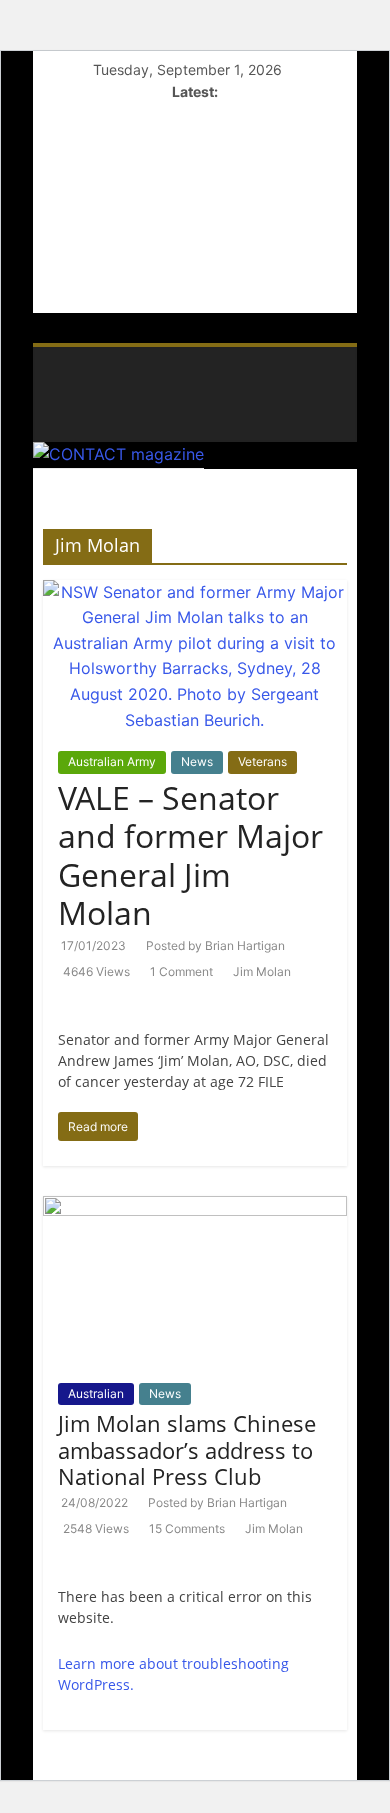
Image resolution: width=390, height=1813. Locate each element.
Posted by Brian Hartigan (215, 945)
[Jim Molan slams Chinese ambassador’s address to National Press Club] (195, 1208)
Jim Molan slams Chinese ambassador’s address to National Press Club (187, 1449)
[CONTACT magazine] (53, 354)
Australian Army (112, 761)
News (197, 761)
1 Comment (181, 971)
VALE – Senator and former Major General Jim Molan (190, 855)
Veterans (262, 761)
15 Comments (187, 1528)
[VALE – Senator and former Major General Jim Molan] (195, 592)
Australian (96, 1393)
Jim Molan (262, 971)
